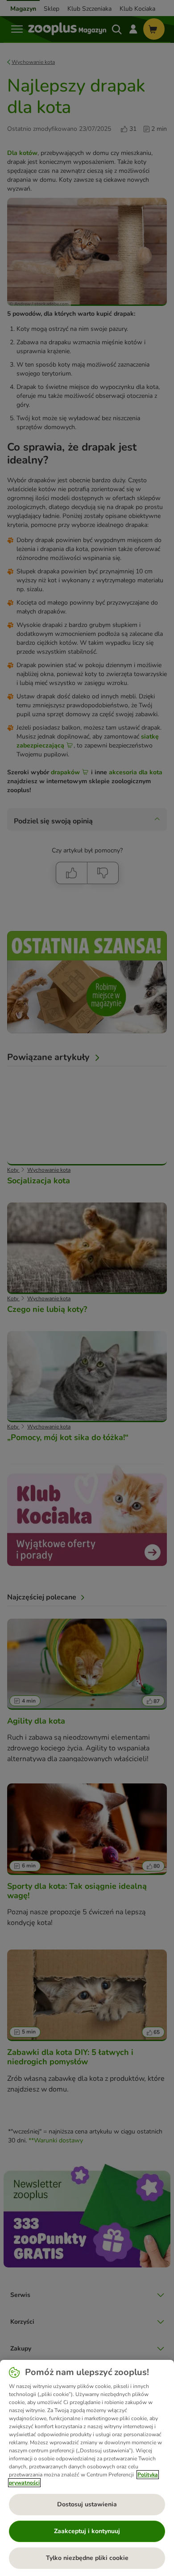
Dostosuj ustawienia (87, 2504)
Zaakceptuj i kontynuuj (87, 2531)
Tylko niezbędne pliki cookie (87, 2558)
